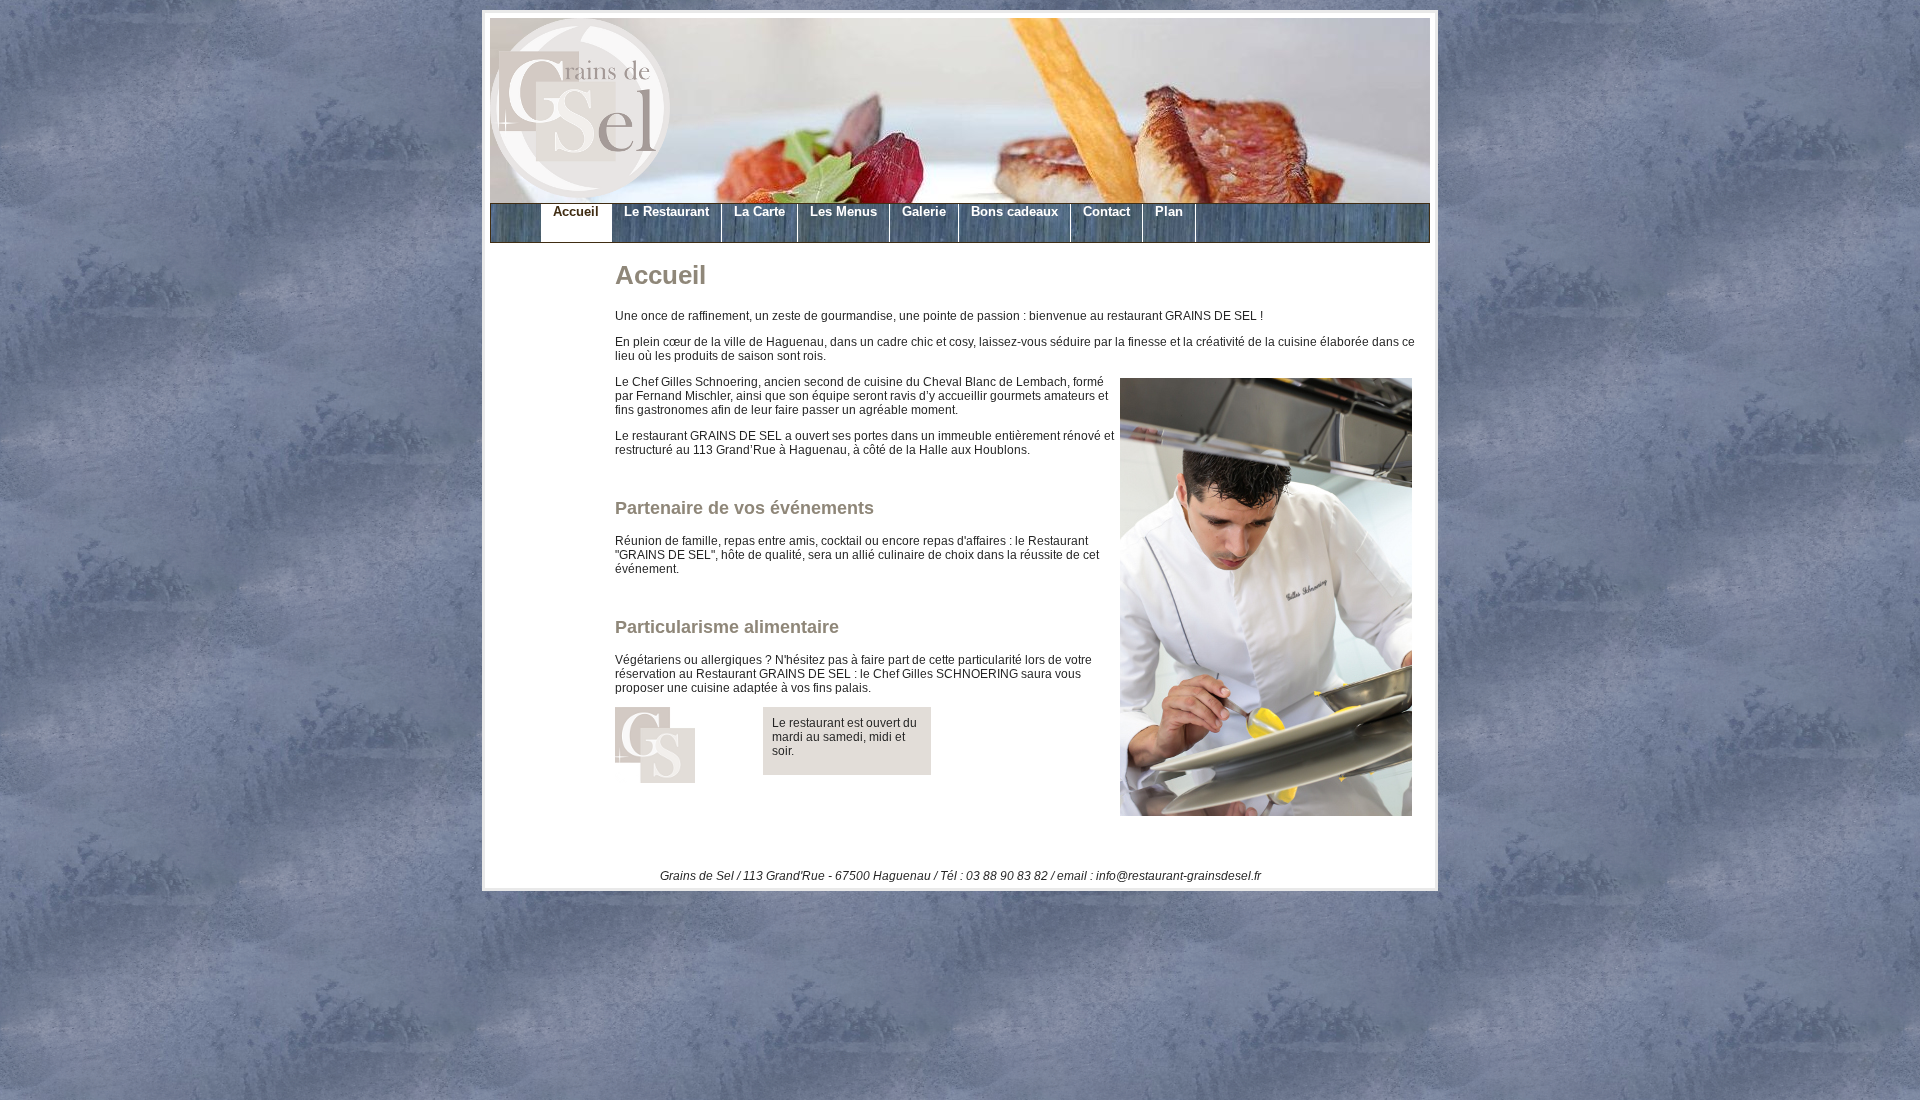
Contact (1106, 211)
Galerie (924, 211)
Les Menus (843, 211)
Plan (1169, 211)
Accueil (576, 211)
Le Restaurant (666, 211)
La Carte (759, 211)
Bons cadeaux (1014, 211)
